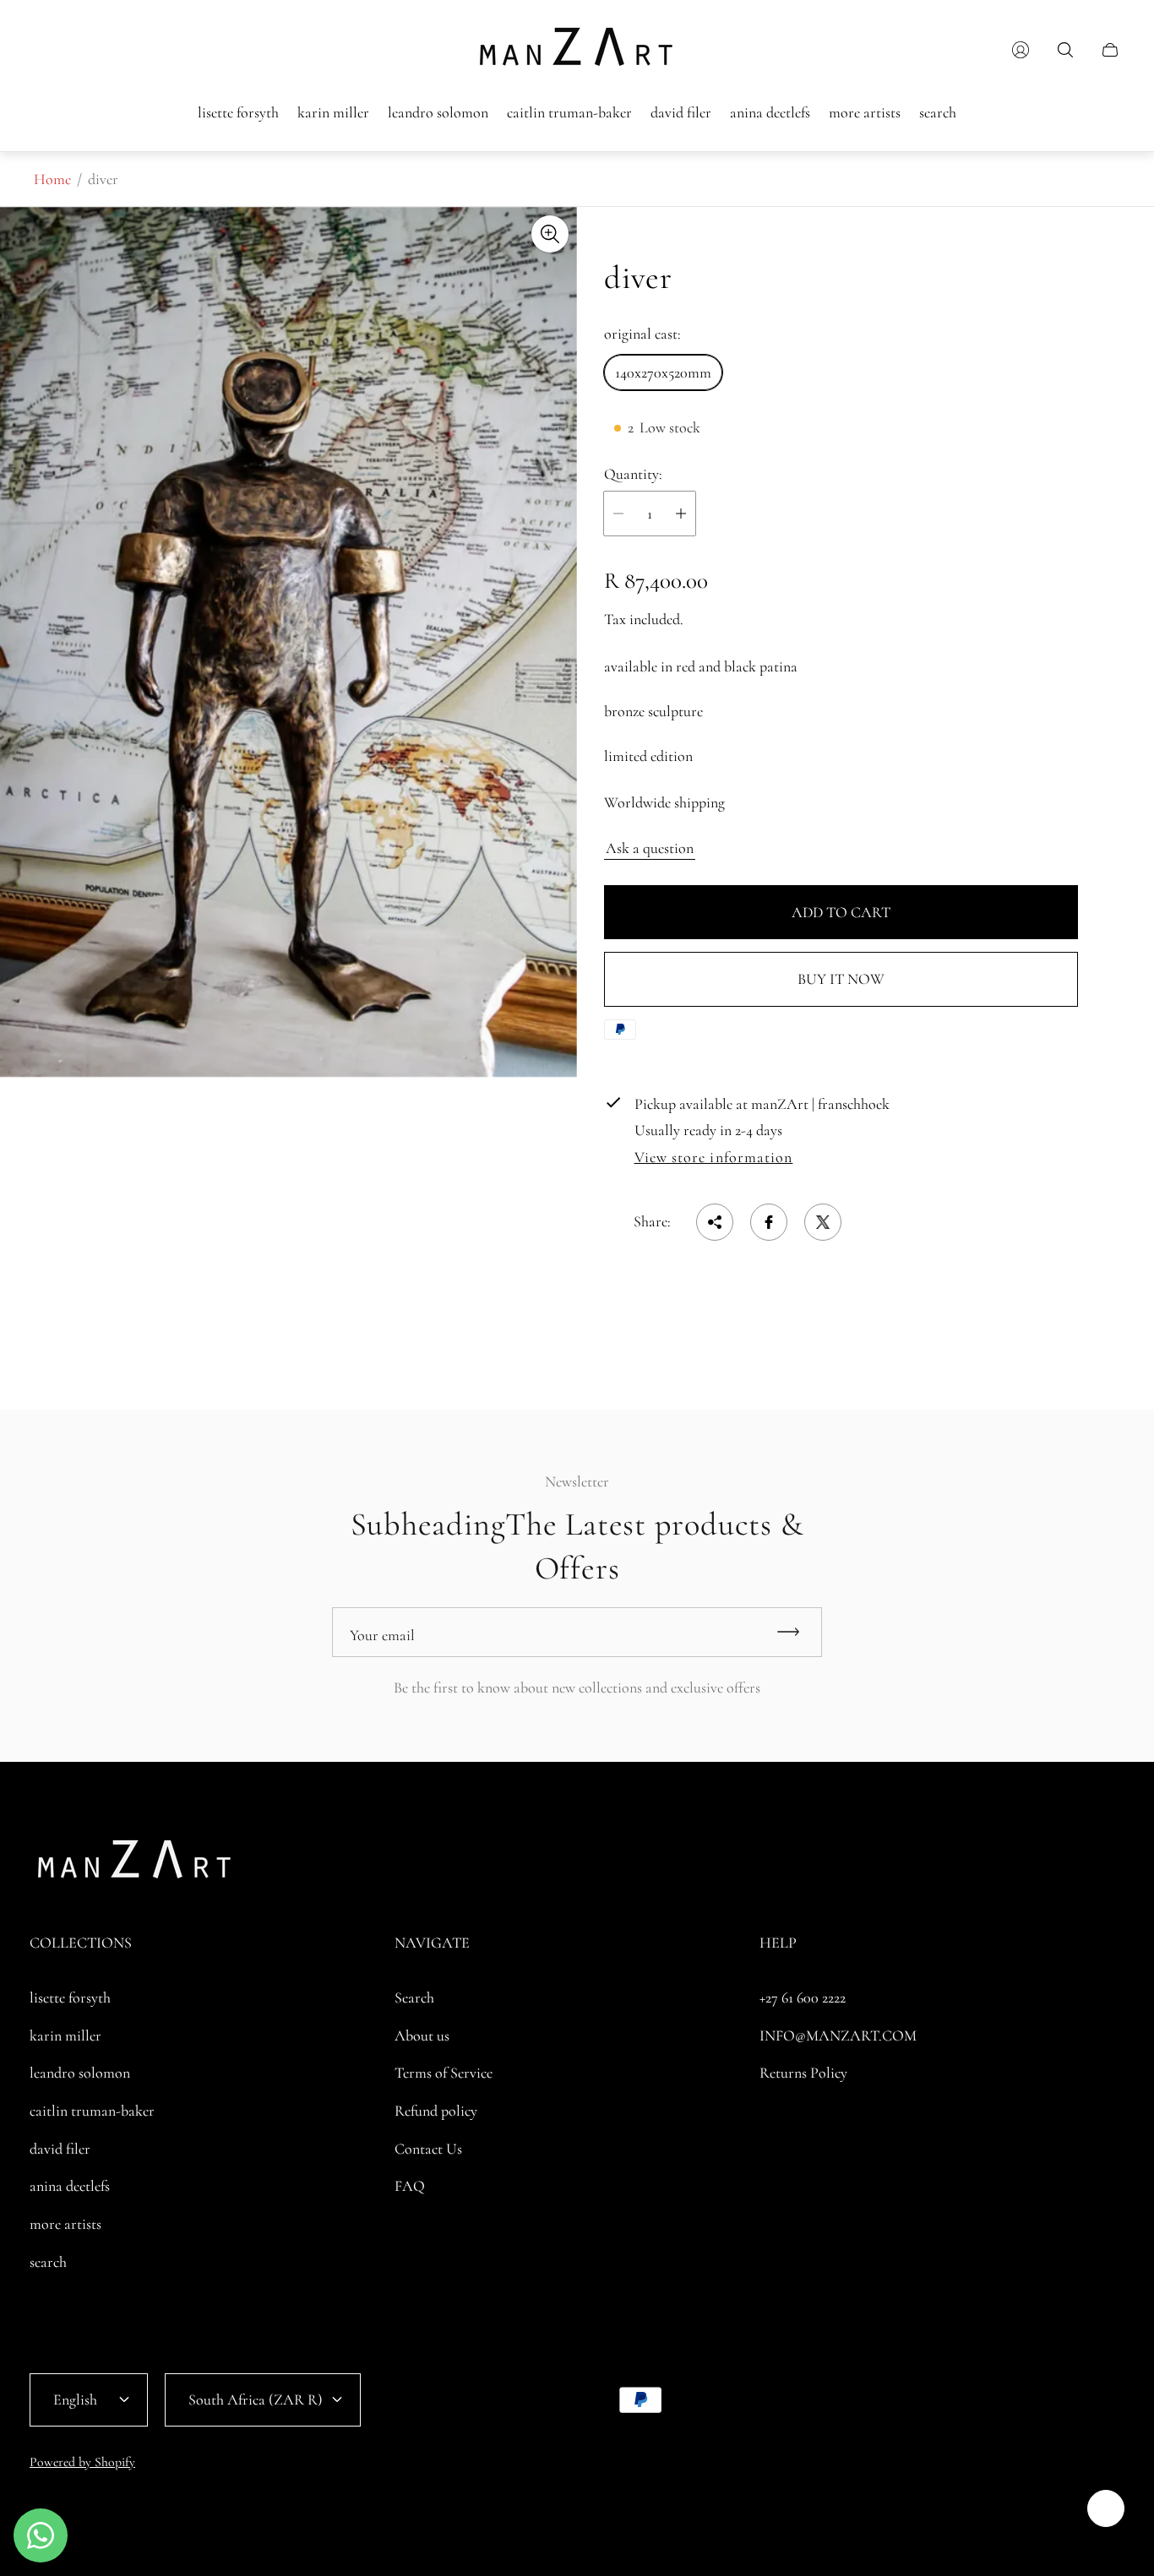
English (75, 2399)
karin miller (65, 2035)
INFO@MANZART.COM (838, 2035)
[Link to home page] (135, 1864)
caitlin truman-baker (92, 2111)
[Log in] (1021, 50)
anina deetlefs (70, 2186)
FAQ (410, 2186)
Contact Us (428, 2149)
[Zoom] (550, 234)
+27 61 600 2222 (803, 1997)
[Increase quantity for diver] (681, 514)
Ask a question (650, 848)
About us (422, 2035)
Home (52, 179)
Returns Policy (803, 2073)
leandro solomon (80, 2073)
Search (414, 1997)
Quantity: (633, 474)
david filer (60, 2149)
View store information (714, 1158)
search (48, 2262)
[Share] (715, 1222)
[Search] (1065, 50)
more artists (65, 2224)
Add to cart (841, 912)
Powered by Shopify (82, 2462)
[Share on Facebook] (769, 1222)
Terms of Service (444, 2073)
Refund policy (436, 2111)
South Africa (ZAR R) (256, 2399)
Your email (382, 1635)
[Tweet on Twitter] (823, 1222)
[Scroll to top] (1106, 2508)
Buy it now (841, 979)
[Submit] (796, 1632)
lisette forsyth (70, 1997)
